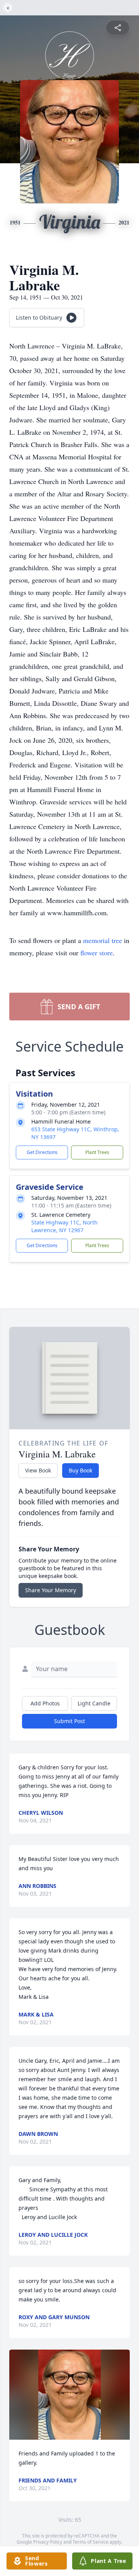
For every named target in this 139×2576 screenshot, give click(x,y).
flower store (97, 953)
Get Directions (42, 1152)
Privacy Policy (48, 2542)
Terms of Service (91, 2542)
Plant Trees (97, 1152)
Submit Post (69, 1721)
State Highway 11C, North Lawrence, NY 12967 (64, 1226)
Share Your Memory (51, 1590)
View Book (38, 1470)
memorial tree (103, 940)
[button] (69, 2395)
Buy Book (81, 1470)
